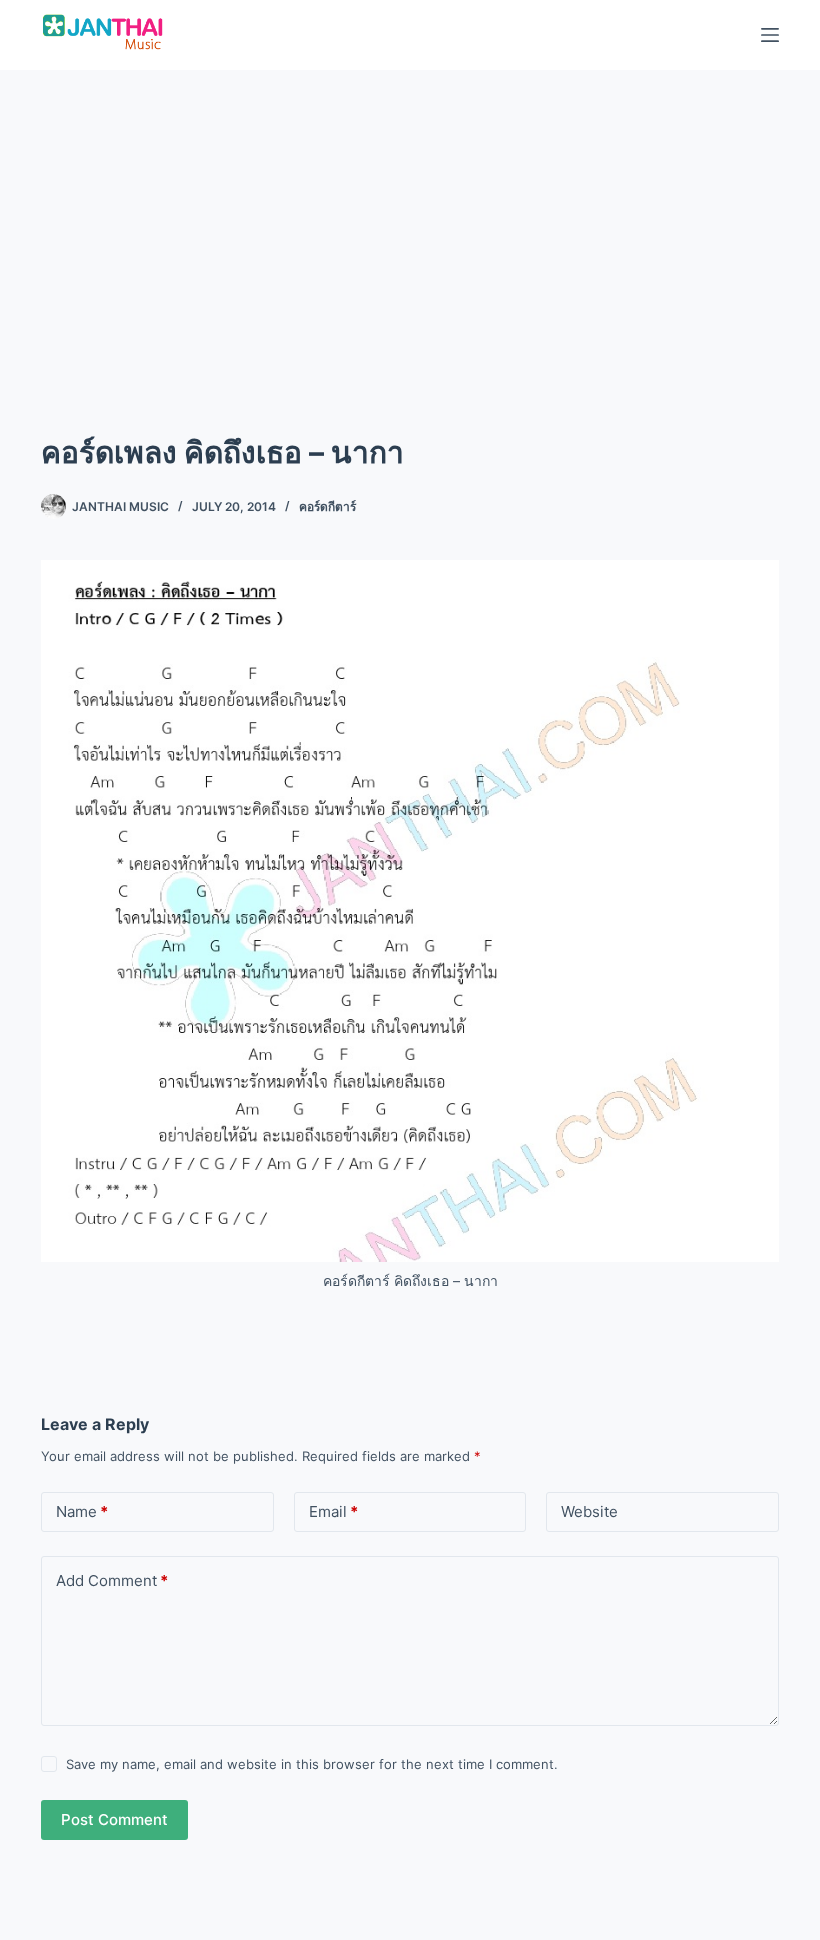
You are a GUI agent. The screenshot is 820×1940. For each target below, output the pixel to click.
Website (589, 1511)
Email (333, 1511)
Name (82, 1511)
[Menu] (770, 35)
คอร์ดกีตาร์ (327, 506)
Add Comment (112, 1580)
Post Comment (114, 1819)
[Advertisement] (410, 220)
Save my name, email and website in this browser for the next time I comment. (312, 1764)
